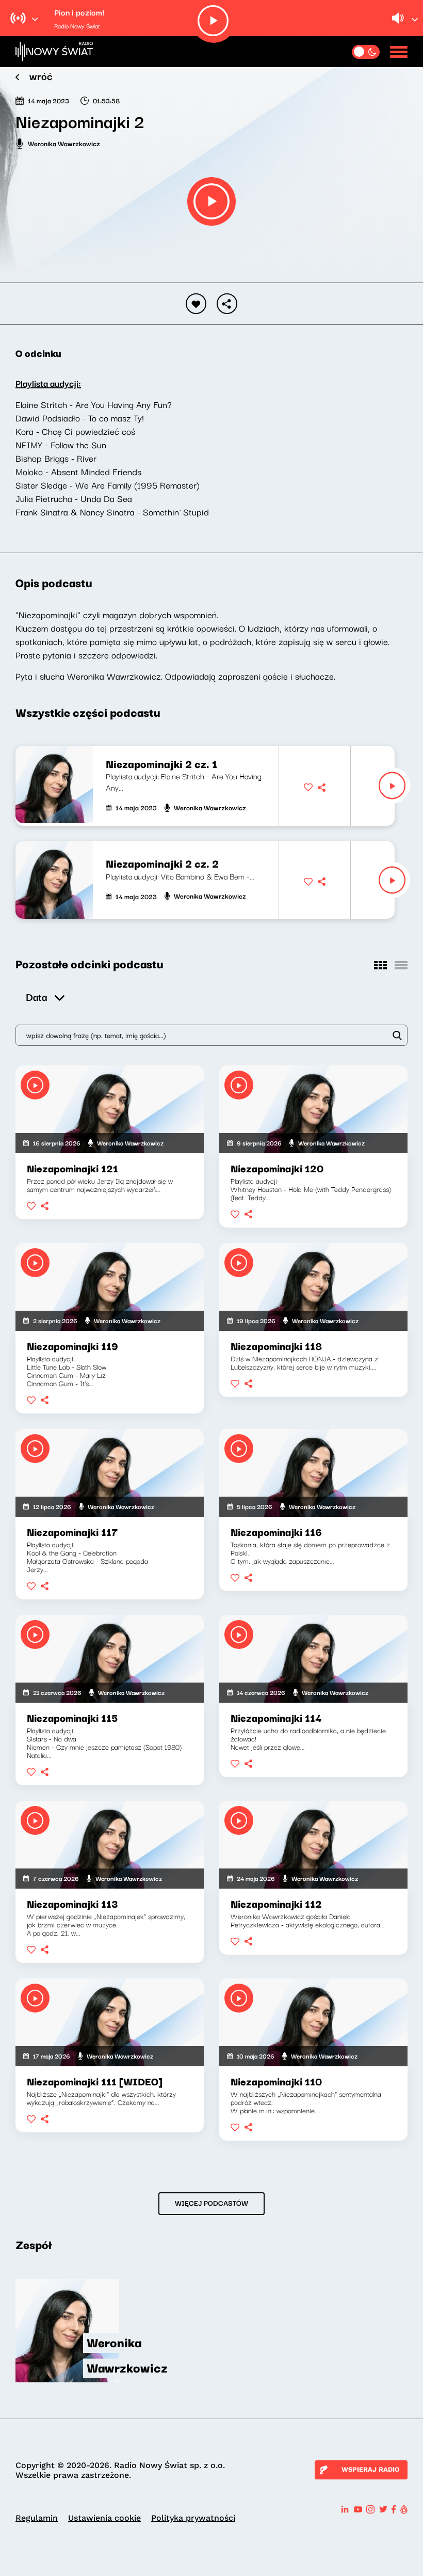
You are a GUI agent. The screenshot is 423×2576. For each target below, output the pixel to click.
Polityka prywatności (193, 2518)
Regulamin (37, 2518)
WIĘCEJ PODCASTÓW (211, 2203)
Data (36, 996)
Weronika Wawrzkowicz (64, 143)
